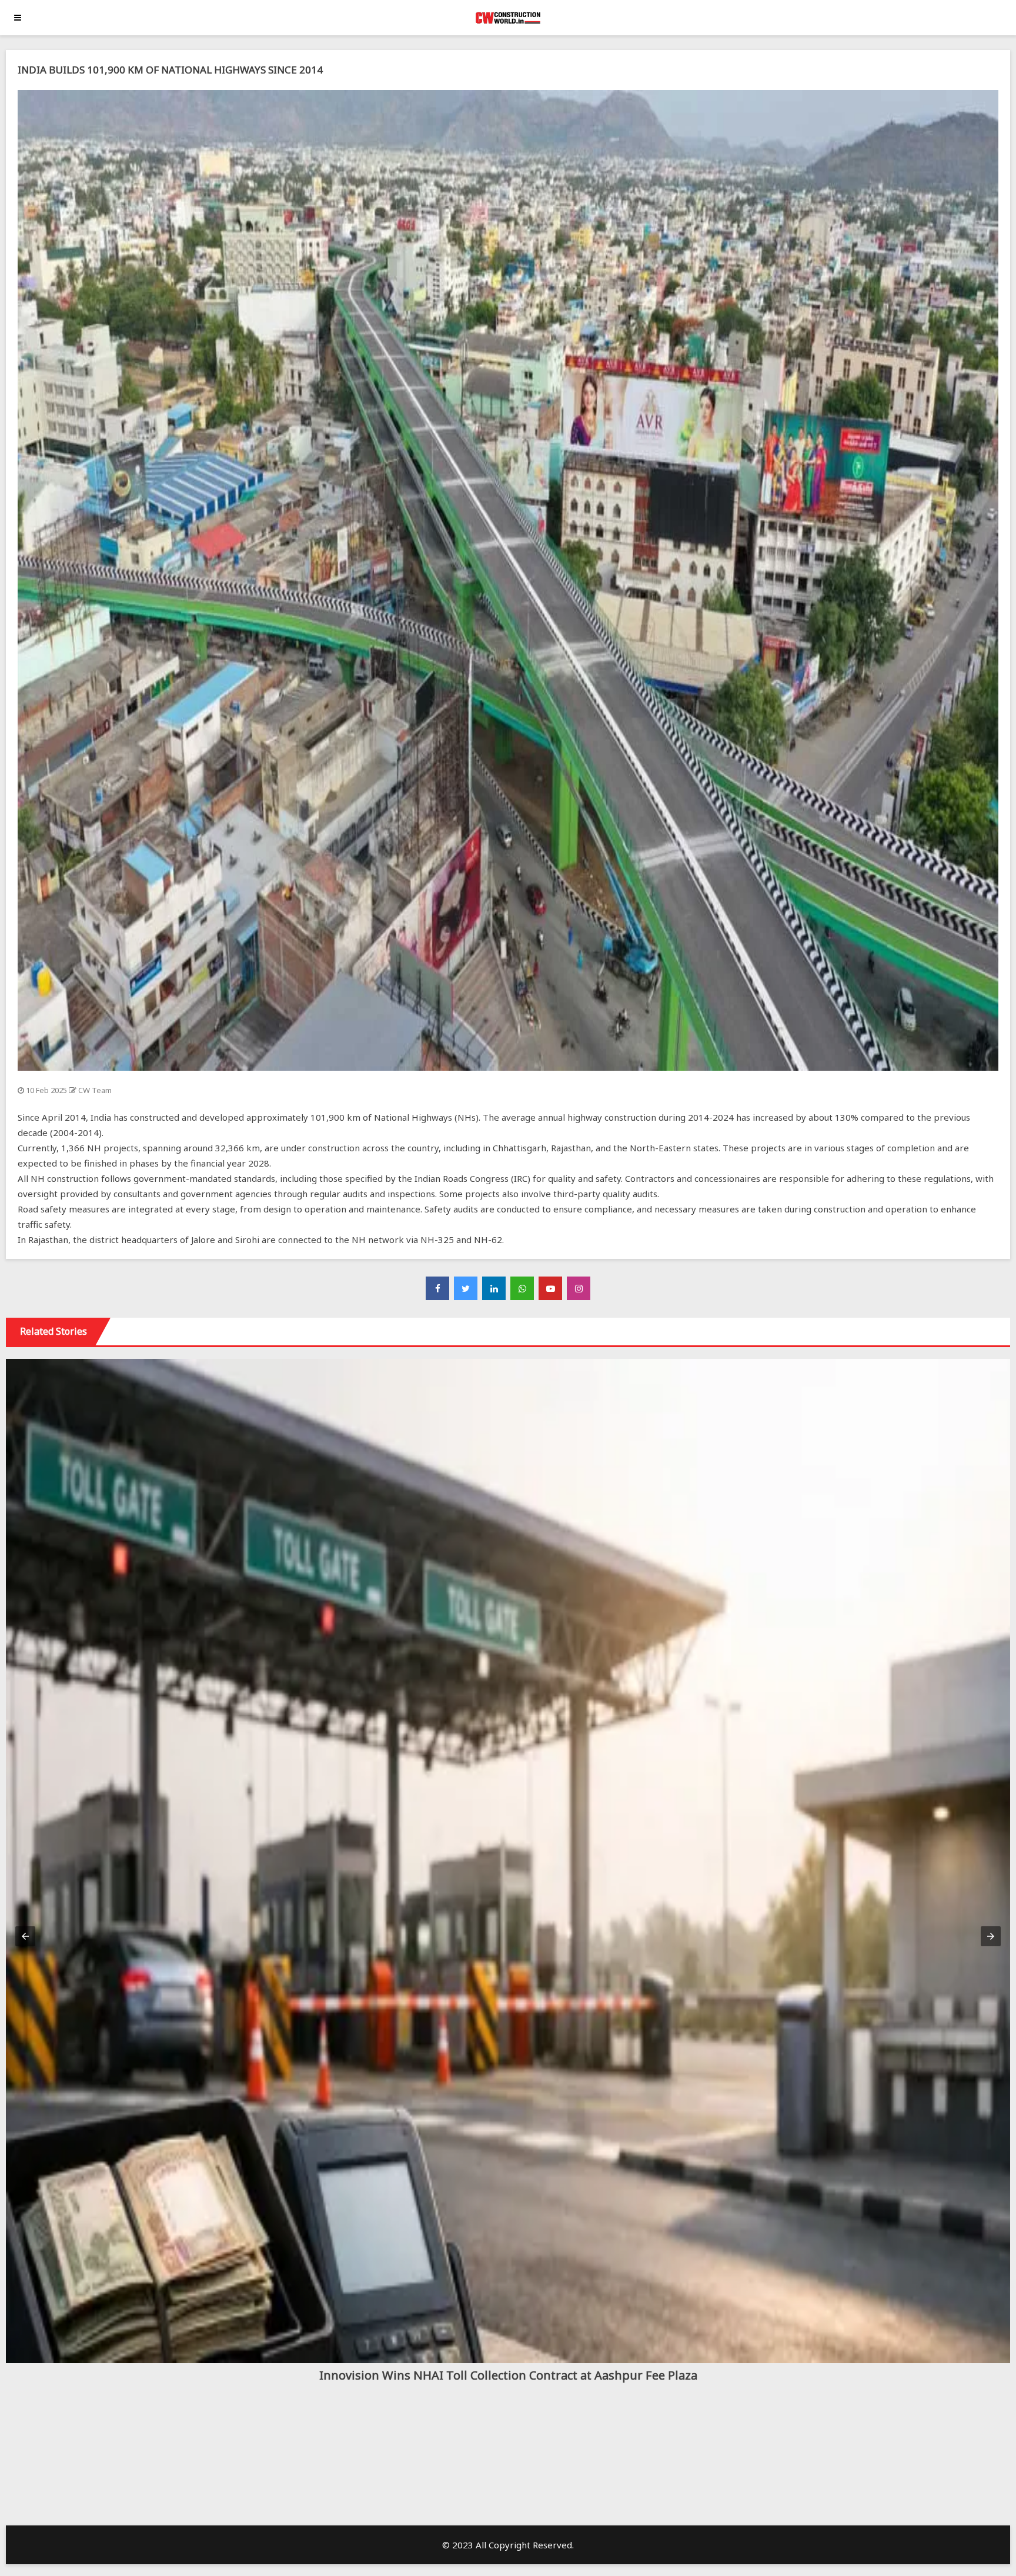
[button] (25, 1936)
